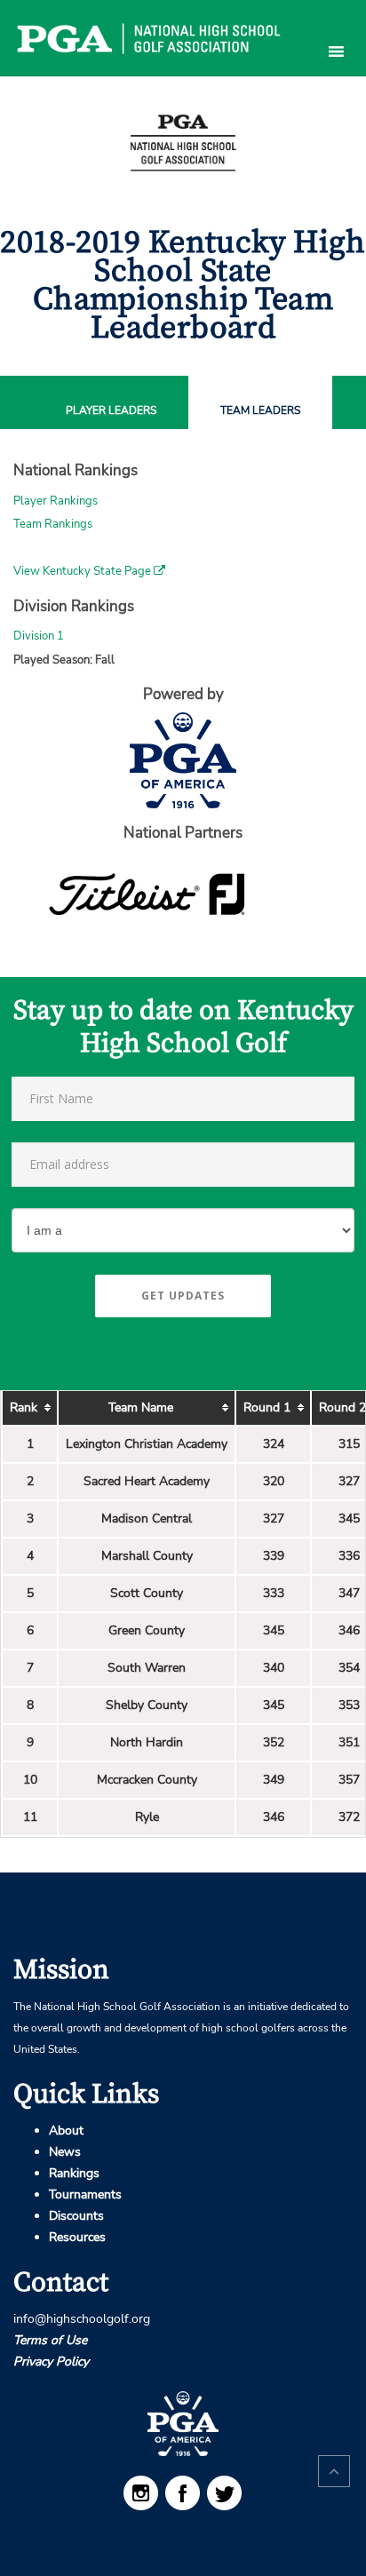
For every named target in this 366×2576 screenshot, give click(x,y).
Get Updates (183, 1296)
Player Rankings (56, 501)
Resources (77, 2237)
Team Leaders (260, 411)
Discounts (76, 2216)
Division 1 (39, 636)
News (65, 2152)
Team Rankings (53, 524)
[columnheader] (30, 1408)
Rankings (74, 2173)
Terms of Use (50, 2340)
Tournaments (85, 2194)
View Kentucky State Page (84, 571)
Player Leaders (111, 411)
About (66, 2131)
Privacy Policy (51, 2361)
